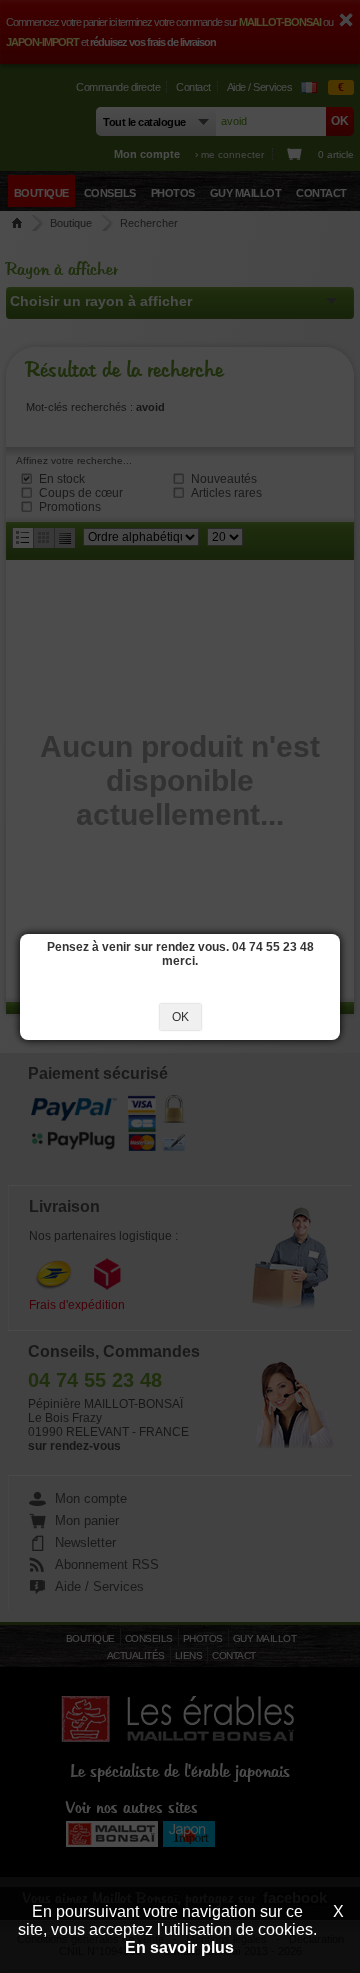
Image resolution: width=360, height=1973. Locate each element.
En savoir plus (179, 1947)
